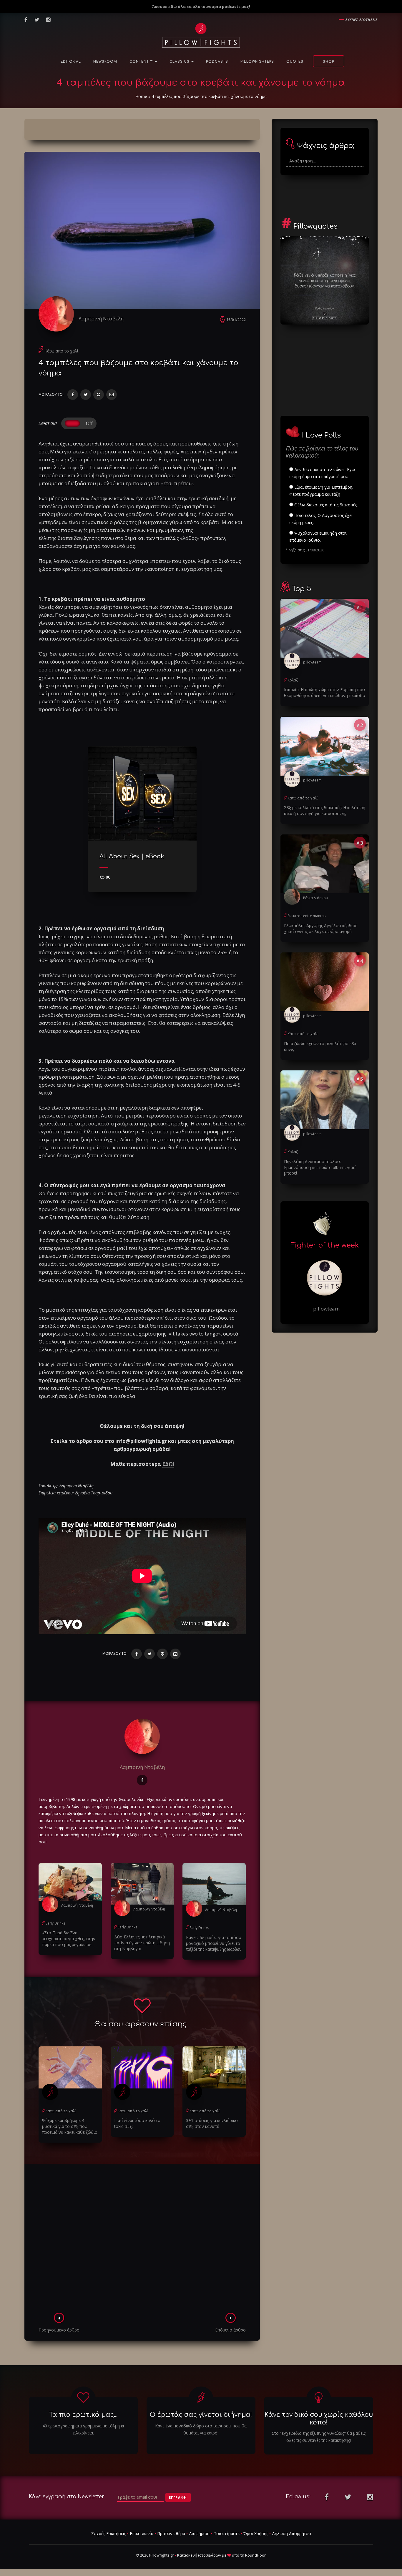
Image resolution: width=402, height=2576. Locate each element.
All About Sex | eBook (132, 856)
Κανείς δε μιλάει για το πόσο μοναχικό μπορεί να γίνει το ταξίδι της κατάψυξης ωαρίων (214, 1943)
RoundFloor (255, 2555)
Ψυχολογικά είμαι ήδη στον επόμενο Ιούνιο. (318, 537)
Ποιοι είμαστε (226, 2533)
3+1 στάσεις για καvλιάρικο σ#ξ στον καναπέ (212, 2123)
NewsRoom (105, 62)
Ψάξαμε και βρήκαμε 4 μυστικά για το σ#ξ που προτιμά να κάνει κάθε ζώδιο (70, 2126)
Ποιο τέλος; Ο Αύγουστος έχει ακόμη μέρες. (321, 519)
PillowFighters (257, 62)
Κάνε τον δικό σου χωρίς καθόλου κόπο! (319, 2418)
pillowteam (312, 662)
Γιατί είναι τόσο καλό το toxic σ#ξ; (137, 2123)
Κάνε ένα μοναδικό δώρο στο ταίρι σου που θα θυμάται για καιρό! (201, 2429)
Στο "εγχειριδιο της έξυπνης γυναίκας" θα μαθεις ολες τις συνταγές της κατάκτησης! (319, 2437)
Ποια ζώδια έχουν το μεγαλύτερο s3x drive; (320, 1046)
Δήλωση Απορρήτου (291, 2533)
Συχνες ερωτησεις (362, 20)
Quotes (295, 62)
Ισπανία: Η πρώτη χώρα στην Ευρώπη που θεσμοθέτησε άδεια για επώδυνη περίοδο (325, 692)
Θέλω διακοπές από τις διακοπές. (325, 505)
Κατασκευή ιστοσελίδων (199, 2555)
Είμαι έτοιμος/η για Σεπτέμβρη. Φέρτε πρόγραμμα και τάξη (321, 491)
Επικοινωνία (142, 2533)
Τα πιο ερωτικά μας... (83, 2415)
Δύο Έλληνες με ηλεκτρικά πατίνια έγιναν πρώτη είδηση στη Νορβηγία (142, 1943)
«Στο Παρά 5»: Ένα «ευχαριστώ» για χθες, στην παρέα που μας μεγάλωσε (69, 1939)
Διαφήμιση (199, 2533)
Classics (180, 62)
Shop (329, 62)
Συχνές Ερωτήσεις (109, 2533)
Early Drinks (55, 1923)
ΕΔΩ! (168, 1464)
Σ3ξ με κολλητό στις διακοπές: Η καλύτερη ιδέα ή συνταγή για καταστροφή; (325, 810)
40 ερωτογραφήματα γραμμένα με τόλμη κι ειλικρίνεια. (83, 2429)
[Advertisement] (142, 2240)
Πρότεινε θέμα (171, 2533)
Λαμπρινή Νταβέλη (101, 319)
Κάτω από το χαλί (61, 351)
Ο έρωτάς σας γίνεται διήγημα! (201, 2415)
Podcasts (217, 62)
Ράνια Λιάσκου (316, 898)
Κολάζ (293, 680)
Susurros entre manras (307, 916)
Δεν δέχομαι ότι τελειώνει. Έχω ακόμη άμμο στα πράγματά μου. (322, 473)
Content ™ (142, 62)
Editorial (71, 62)
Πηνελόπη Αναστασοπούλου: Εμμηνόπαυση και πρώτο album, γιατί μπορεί (320, 1167)
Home (141, 96)
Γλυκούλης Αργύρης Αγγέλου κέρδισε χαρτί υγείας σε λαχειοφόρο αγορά (321, 928)
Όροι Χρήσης (256, 2533)
